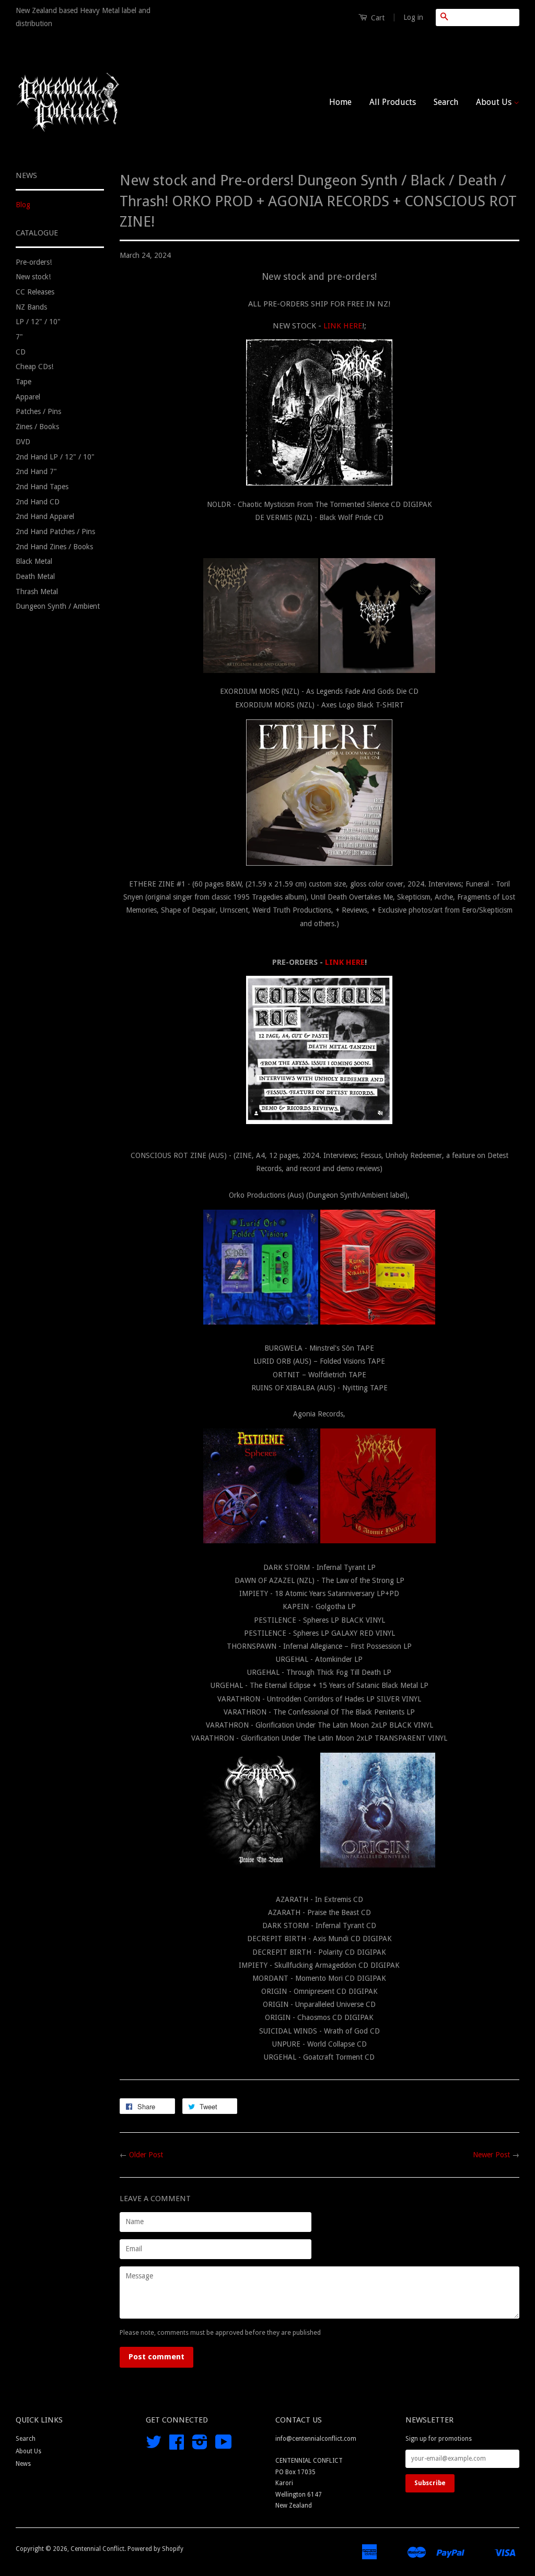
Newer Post (491, 2155)
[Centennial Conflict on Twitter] (154, 2446)
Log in (413, 17)
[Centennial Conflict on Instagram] (200, 2446)
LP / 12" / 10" (38, 322)
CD (21, 352)
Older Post (146, 2155)
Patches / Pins (38, 411)
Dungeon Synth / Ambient (58, 606)
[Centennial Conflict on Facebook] (177, 2446)
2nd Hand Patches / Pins (55, 531)
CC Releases (35, 292)
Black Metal (34, 561)
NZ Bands (31, 307)
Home (340, 102)
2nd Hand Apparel (45, 516)
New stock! (33, 277)
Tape (24, 382)
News (23, 2464)
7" (19, 337)
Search (446, 102)
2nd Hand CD (38, 502)
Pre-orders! (34, 262)
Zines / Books (37, 427)
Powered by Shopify (155, 2549)
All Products (393, 102)
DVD (23, 442)
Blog (23, 205)
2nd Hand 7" (36, 471)
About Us (495, 102)
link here (343, 326)
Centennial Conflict (97, 2549)
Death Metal (35, 576)
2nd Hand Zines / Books (54, 547)
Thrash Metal (37, 592)
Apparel (28, 397)
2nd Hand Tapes (42, 487)
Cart (377, 18)
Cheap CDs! (34, 367)
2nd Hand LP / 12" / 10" (55, 457)
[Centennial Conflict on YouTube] (224, 2446)
